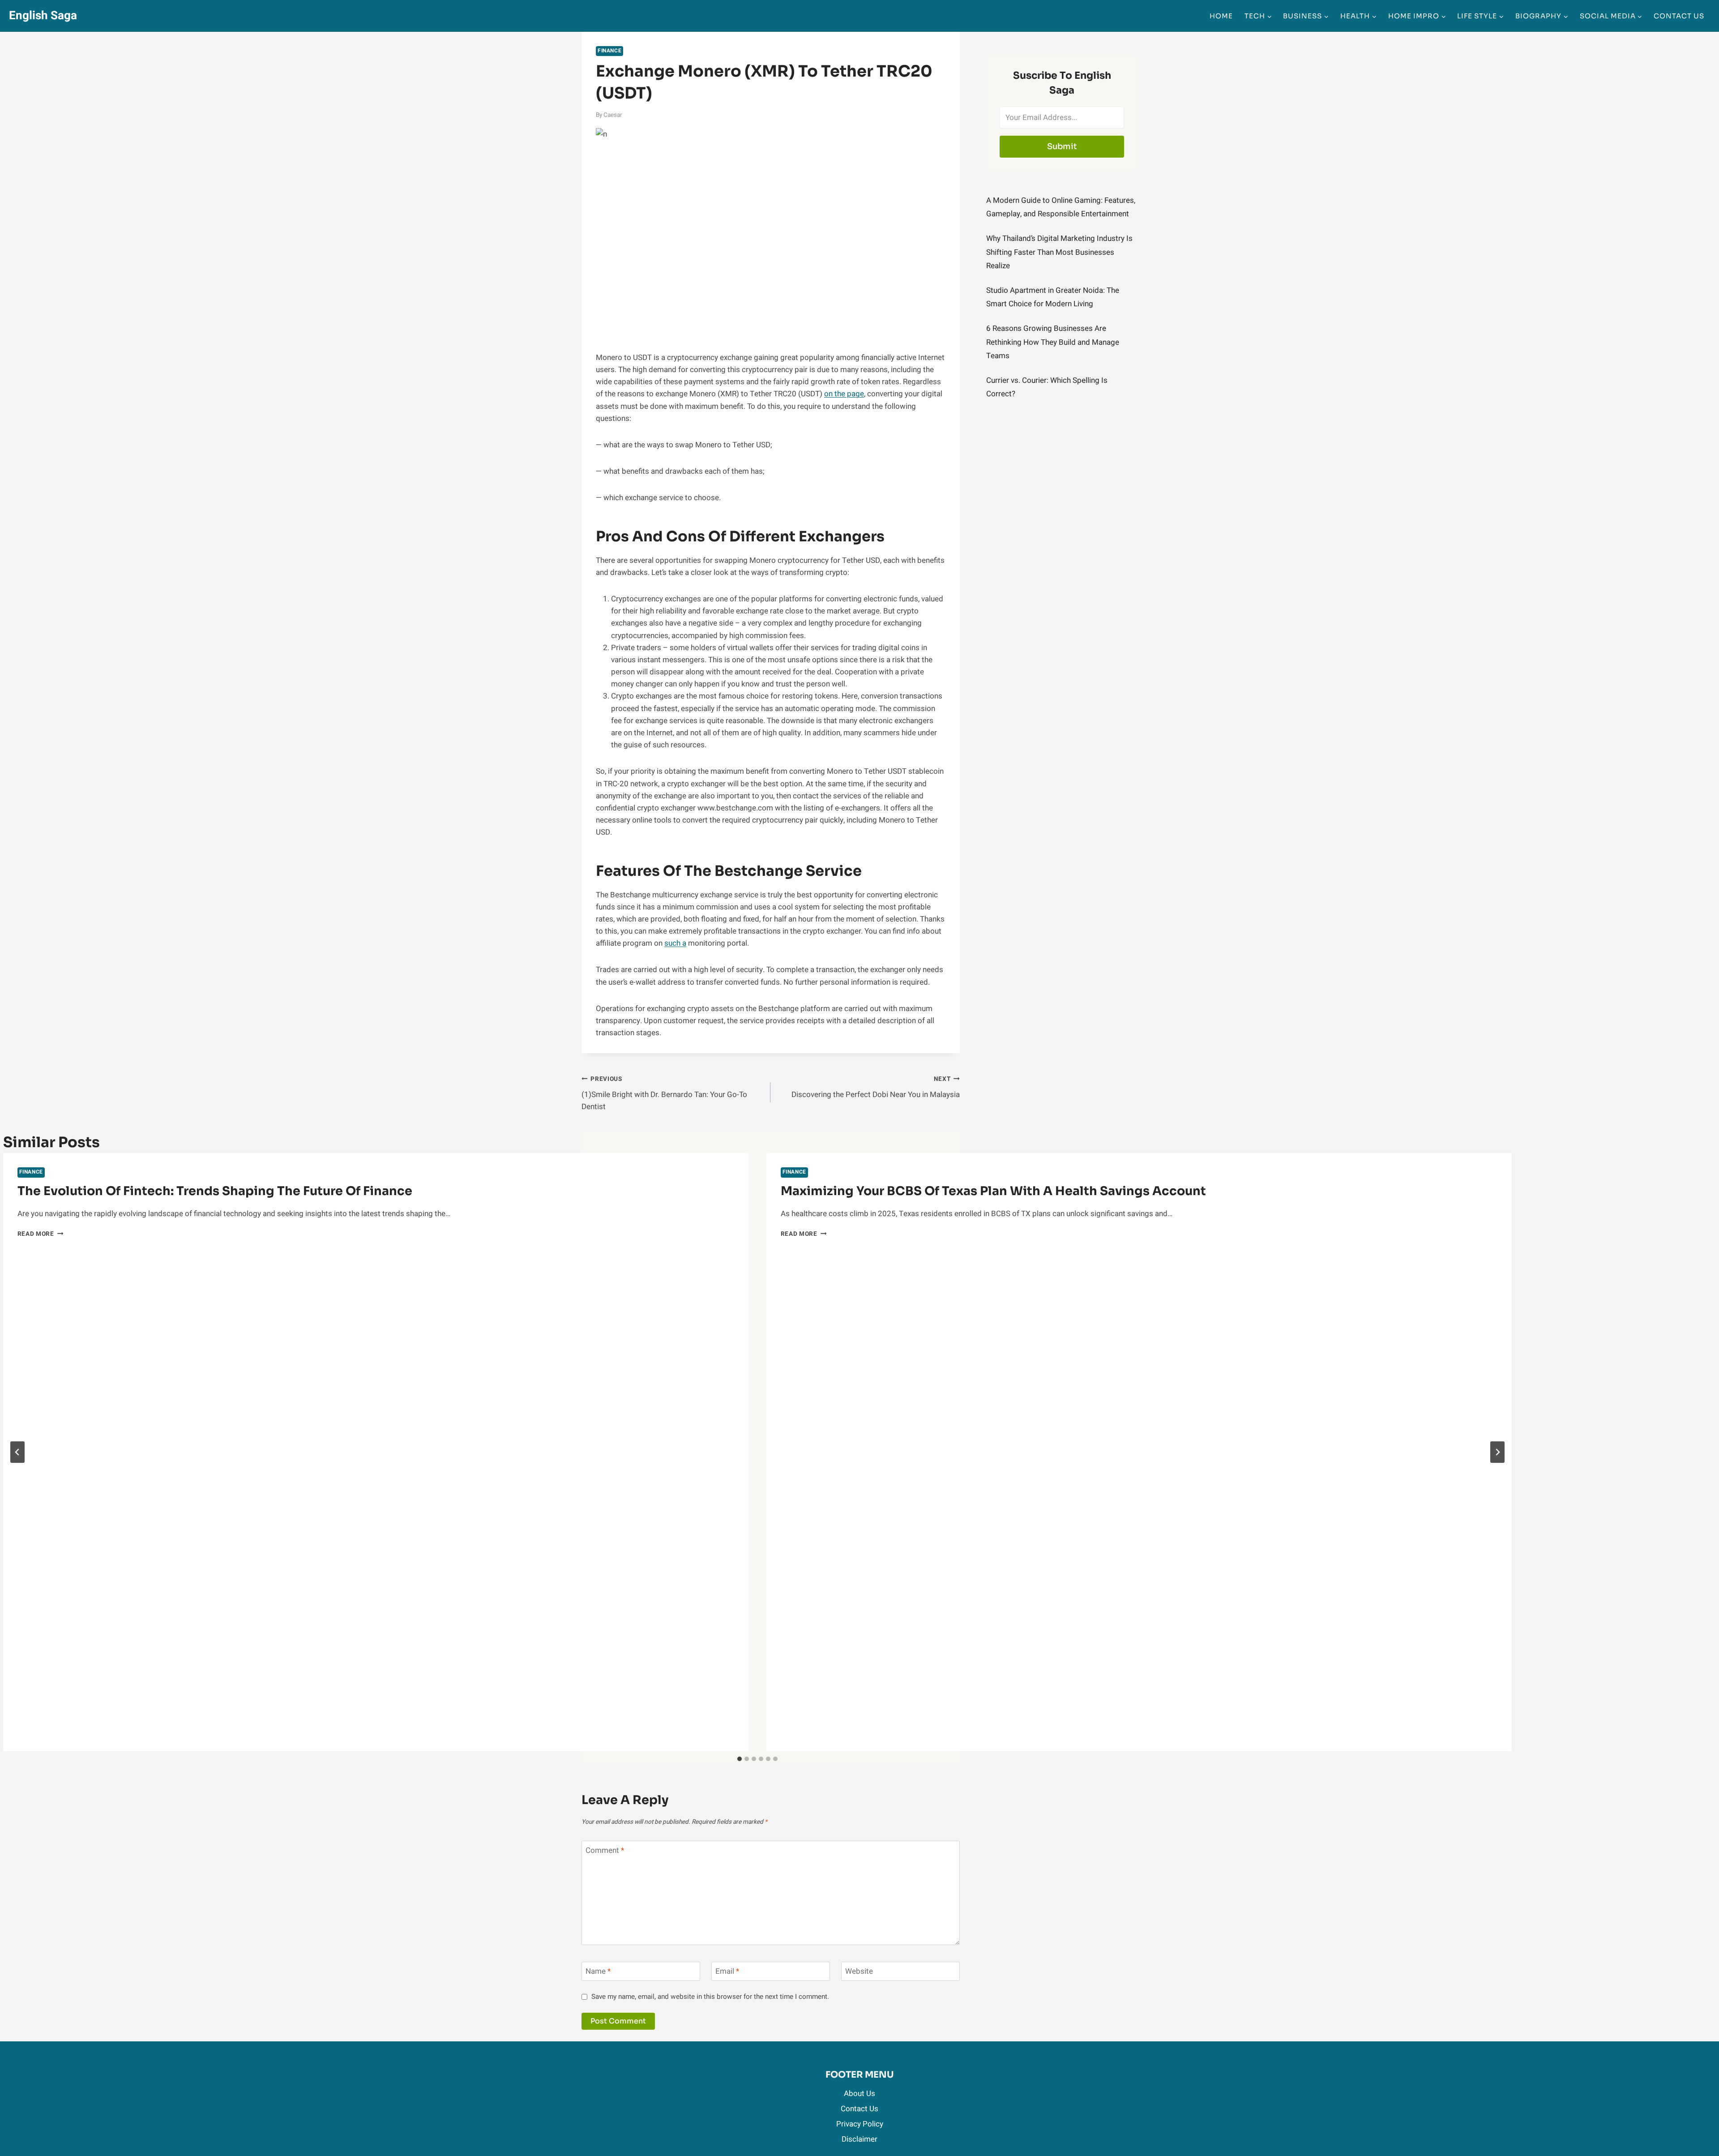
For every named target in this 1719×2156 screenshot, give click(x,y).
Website (859, 1972)
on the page (844, 394)
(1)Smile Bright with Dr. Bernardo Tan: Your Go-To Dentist (664, 1093)
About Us (859, 2094)
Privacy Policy (860, 2124)
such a (675, 943)
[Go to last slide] (17, 1452)
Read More (41, 1234)
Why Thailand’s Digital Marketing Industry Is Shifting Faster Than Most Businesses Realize (1059, 252)
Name (598, 1972)
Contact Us (1679, 16)
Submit (1062, 146)
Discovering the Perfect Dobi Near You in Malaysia (875, 1087)
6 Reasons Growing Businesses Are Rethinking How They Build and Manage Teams (1053, 342)
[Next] (1497, 1452)
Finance (609, 51)
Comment (605, 1851)
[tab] (740, 1759)
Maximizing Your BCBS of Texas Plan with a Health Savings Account (993, 1191)
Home (1221, 16)
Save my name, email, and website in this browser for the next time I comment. (710, 1997)
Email (727, 1972)
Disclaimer (859, 2139)
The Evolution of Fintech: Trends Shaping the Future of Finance (215, 1191)
